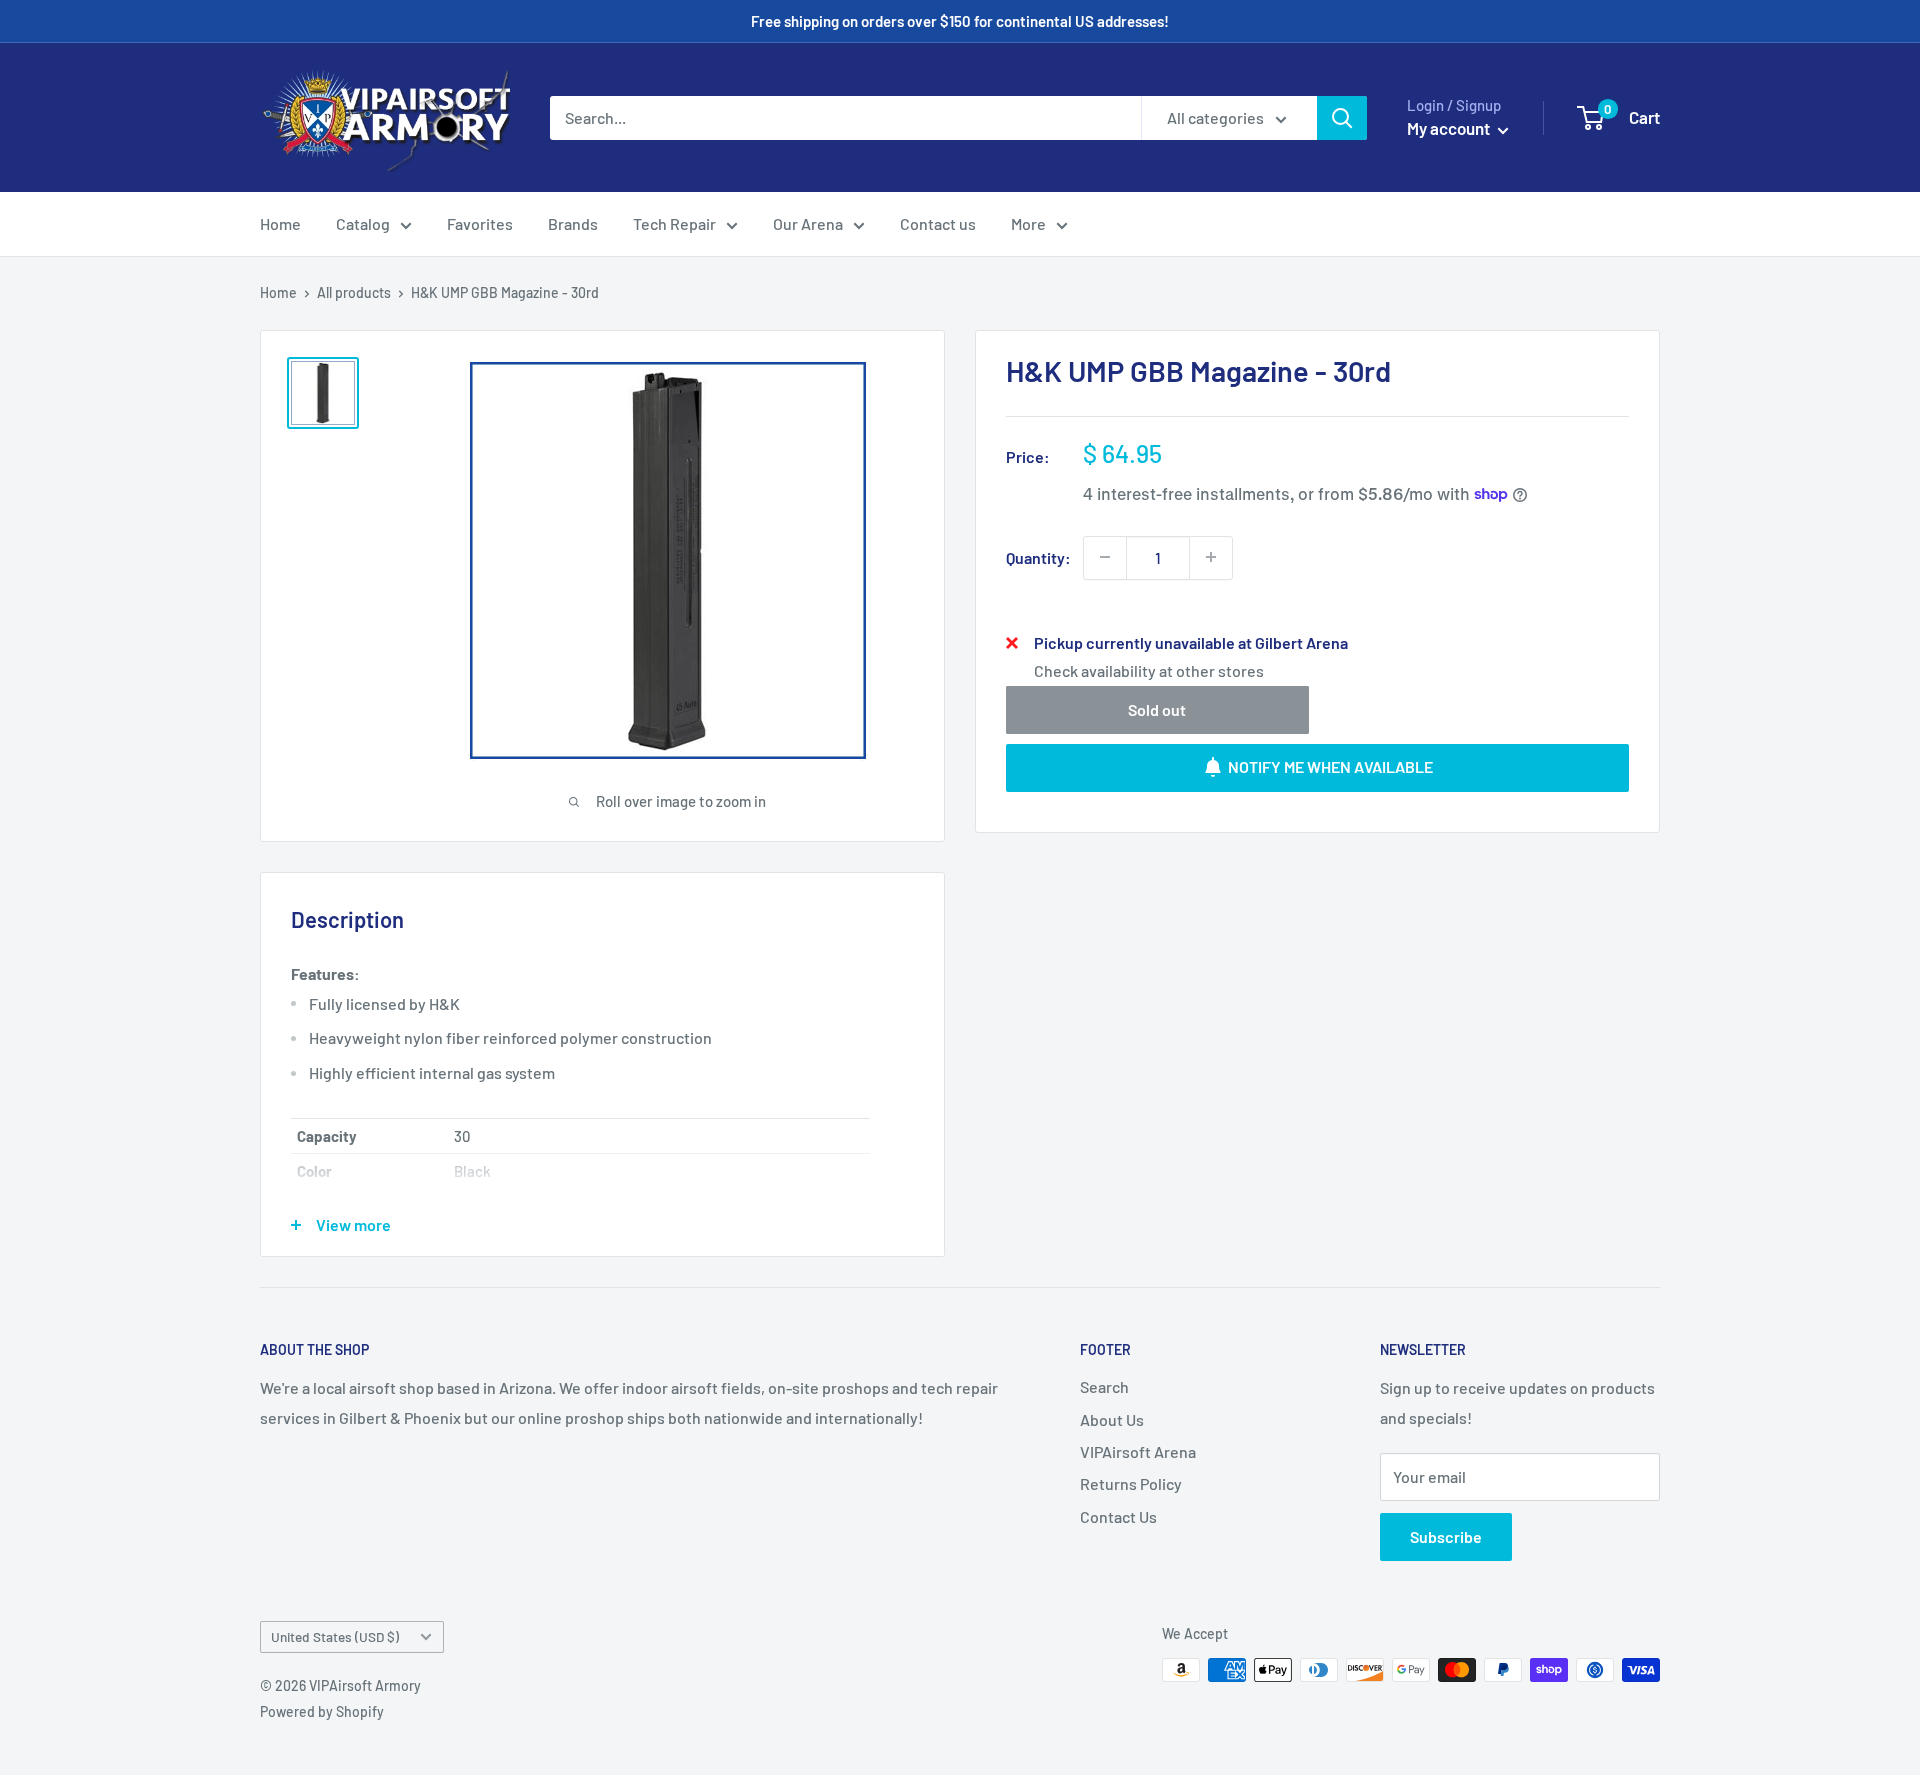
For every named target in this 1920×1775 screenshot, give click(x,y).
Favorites (480, 223)
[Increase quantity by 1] (1211, 557)
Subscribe (1446, 1536)
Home (280, 223)
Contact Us (1118, 1516)
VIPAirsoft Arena (1138, 1451)
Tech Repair (674, 223)
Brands (573, 223)
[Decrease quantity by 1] (1105, 557)
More (1028, 223)
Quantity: (1038, 556)
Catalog (363, 223)
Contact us (938, 223)
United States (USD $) (335, 1636)
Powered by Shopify (322, 1711)
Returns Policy (1131, 1483)
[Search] (1342, 118)
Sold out (1157, 708)
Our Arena (808, 223)
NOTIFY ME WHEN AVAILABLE (1330, 766)
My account (1450, 128)
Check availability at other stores (1149, 669)
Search (1104, 1386)
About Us (1112, 1419)
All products (354, 292)
